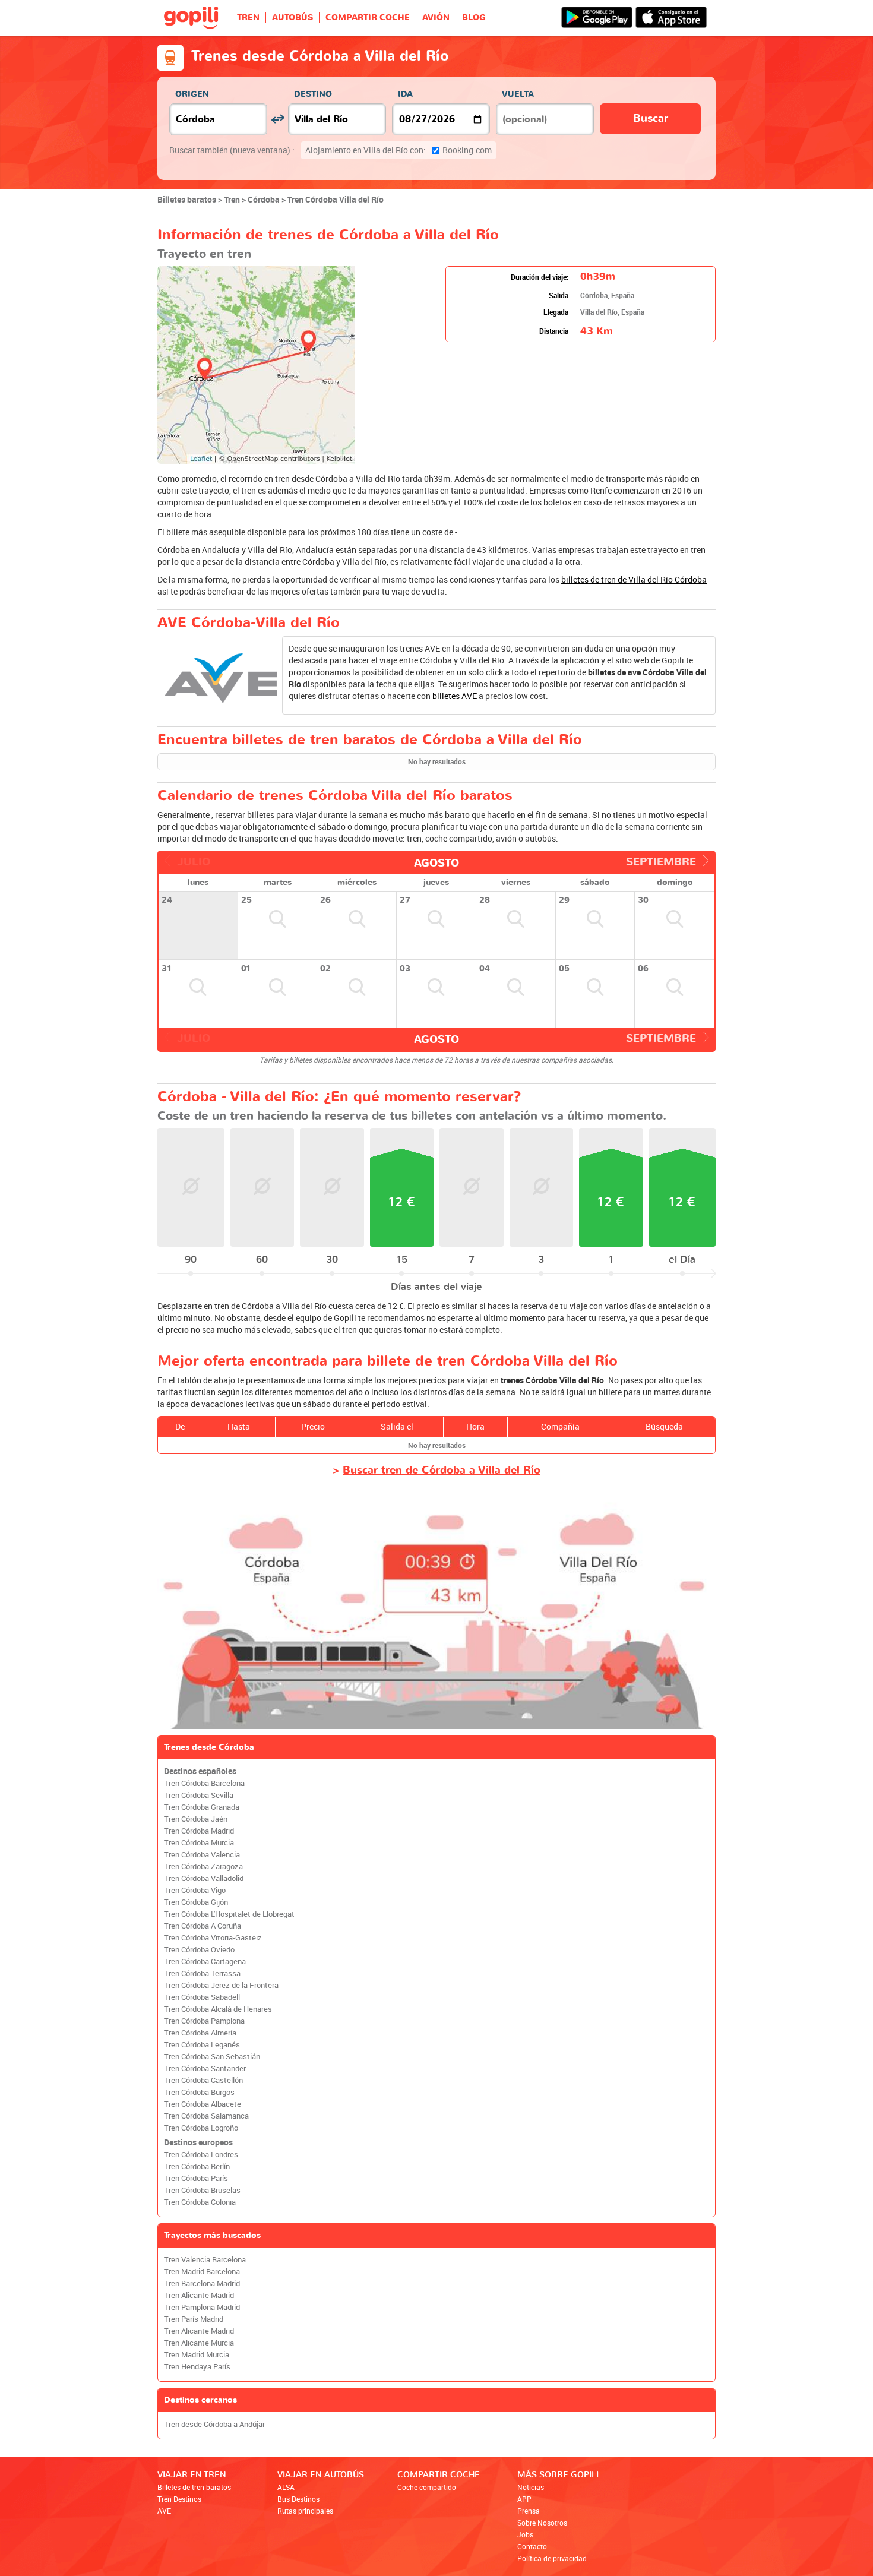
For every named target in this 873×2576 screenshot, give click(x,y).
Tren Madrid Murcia (197, 2355)
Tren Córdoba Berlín (197, 2166)
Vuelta (518, 94)
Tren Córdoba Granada (202, 1807)
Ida (405, 94)
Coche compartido (427, 2487)
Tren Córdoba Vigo (195, 1890)
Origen (192, 94)
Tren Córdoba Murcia (199, 1843)
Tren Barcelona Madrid (202, 2283)
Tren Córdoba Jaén (196, 1819)
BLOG (474, 18)
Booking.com (398, 150)
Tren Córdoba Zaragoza (203, 1867)
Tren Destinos (179, 2499)
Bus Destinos (298, 2499)
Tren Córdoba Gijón (196, 1902)
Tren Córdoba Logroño (201, 2128)
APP (524, 2499)
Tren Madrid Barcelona (202, 2272)
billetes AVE (455, 696)
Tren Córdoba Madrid (199, 1831)
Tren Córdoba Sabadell (202, 1997)
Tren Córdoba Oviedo (199, 1950)
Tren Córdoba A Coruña (203, 1926)
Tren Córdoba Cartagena (205, 1962)
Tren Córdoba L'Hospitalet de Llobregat (229, 1914)
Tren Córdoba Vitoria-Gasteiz (213, 1938)
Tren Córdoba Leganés (202, 2045)
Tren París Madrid (194, 2319)
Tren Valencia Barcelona (205, 2260)
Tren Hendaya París (197, 2367)
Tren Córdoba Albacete (203, 2104)
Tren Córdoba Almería (200, 2033)
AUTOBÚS (292, 18)
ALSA (286, 2487)
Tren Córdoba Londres (201, 2155)
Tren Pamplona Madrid (202, 2307)
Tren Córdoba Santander (205, 2068)
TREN (248, 18)
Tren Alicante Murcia (199, 2343)
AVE (164, 2511)
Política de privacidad (552, 2558)
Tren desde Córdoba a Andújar (214, 2424)
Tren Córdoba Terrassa (202, 1973)
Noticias (531, 2487)
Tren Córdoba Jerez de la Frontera (221, 1985)
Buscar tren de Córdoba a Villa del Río (442, 1470)
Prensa (529, 2511)
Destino (313, 94)
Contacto (532, 2546)
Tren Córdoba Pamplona (204, 2021)
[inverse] (278, 119)
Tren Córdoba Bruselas (202, 2190)
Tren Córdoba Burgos (199, 2092)
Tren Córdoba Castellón (203, 2080)
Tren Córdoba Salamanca (206, 2116)
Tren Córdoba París (196, 2178)
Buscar (651, 118)
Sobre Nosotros (542, 2523)
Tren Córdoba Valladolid (204, 1878)
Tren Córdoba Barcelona (204, 1783)
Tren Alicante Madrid (199, 2295)
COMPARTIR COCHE (368, 18)
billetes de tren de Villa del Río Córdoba (634, 579)
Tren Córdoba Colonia (200, 2202)
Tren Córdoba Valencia (202, 1855)
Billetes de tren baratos (194, 2487)
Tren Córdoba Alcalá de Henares (218, 2009)
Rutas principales (305, 2511)
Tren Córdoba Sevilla (199, 1795)
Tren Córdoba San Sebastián (212, 2057)
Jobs (525, 2534)
